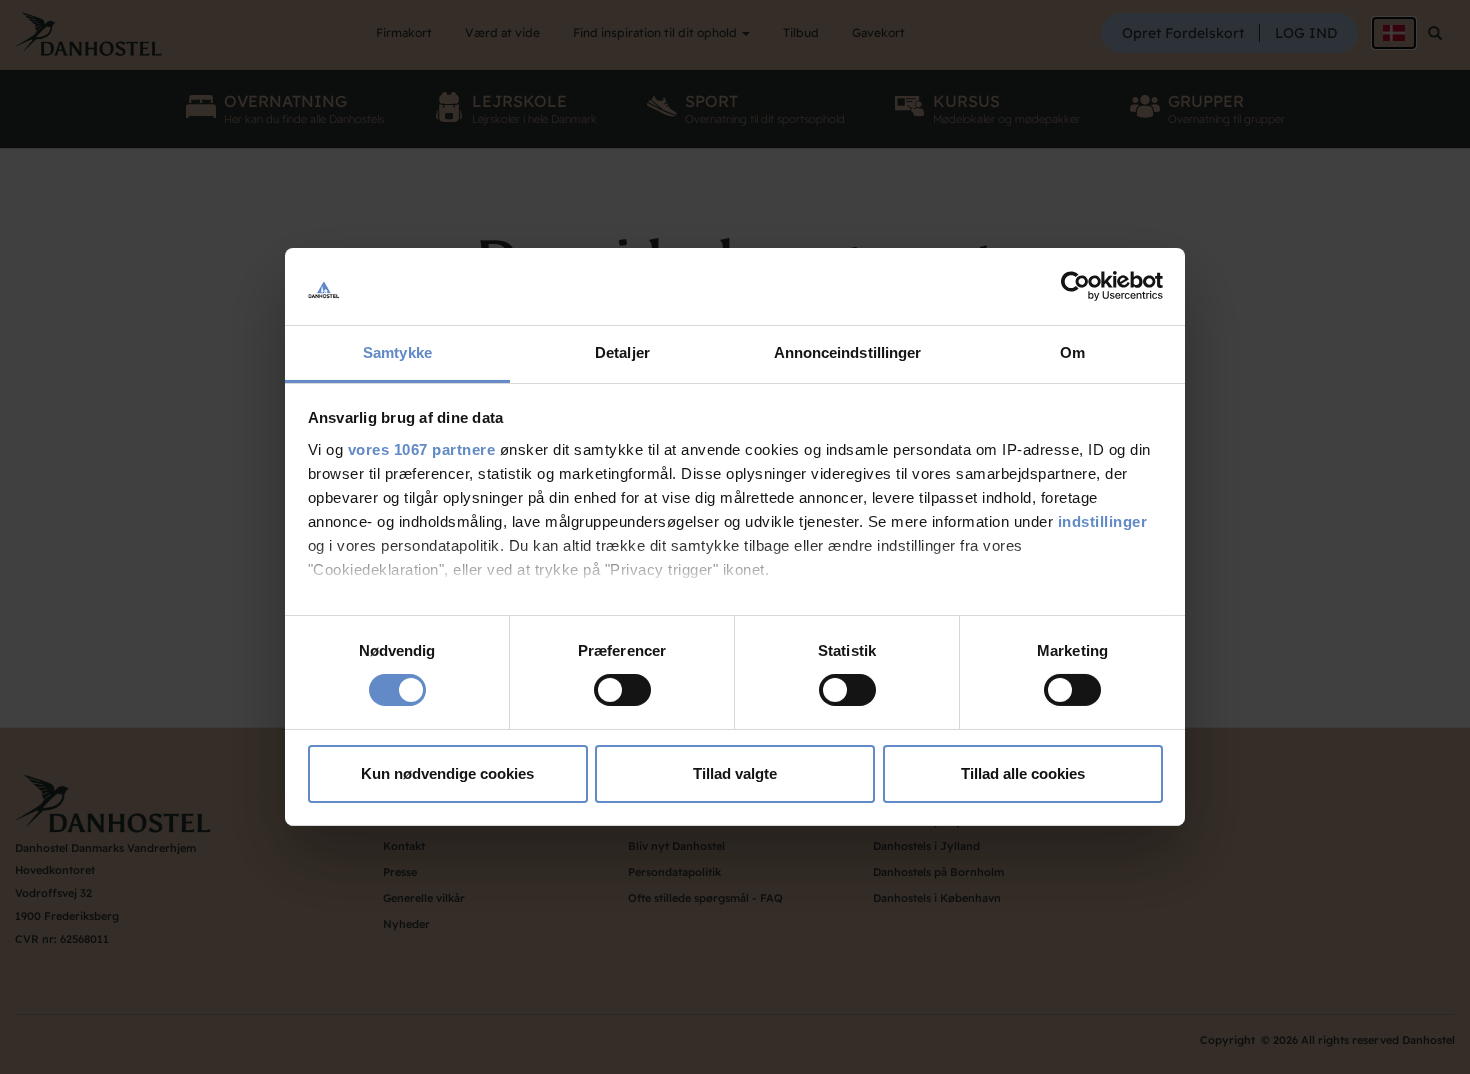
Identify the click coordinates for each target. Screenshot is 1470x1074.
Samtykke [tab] (397, 352)
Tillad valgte (735, 773)
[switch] (622, 690)
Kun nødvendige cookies (447, 773)
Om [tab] (1072, 352)
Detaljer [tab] (622, 352)
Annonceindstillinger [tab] (848, 352)
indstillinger (1103, 521)
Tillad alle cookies (1023, 773)
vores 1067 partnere (422, 449)
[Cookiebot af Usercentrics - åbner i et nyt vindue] (1075, 286)
